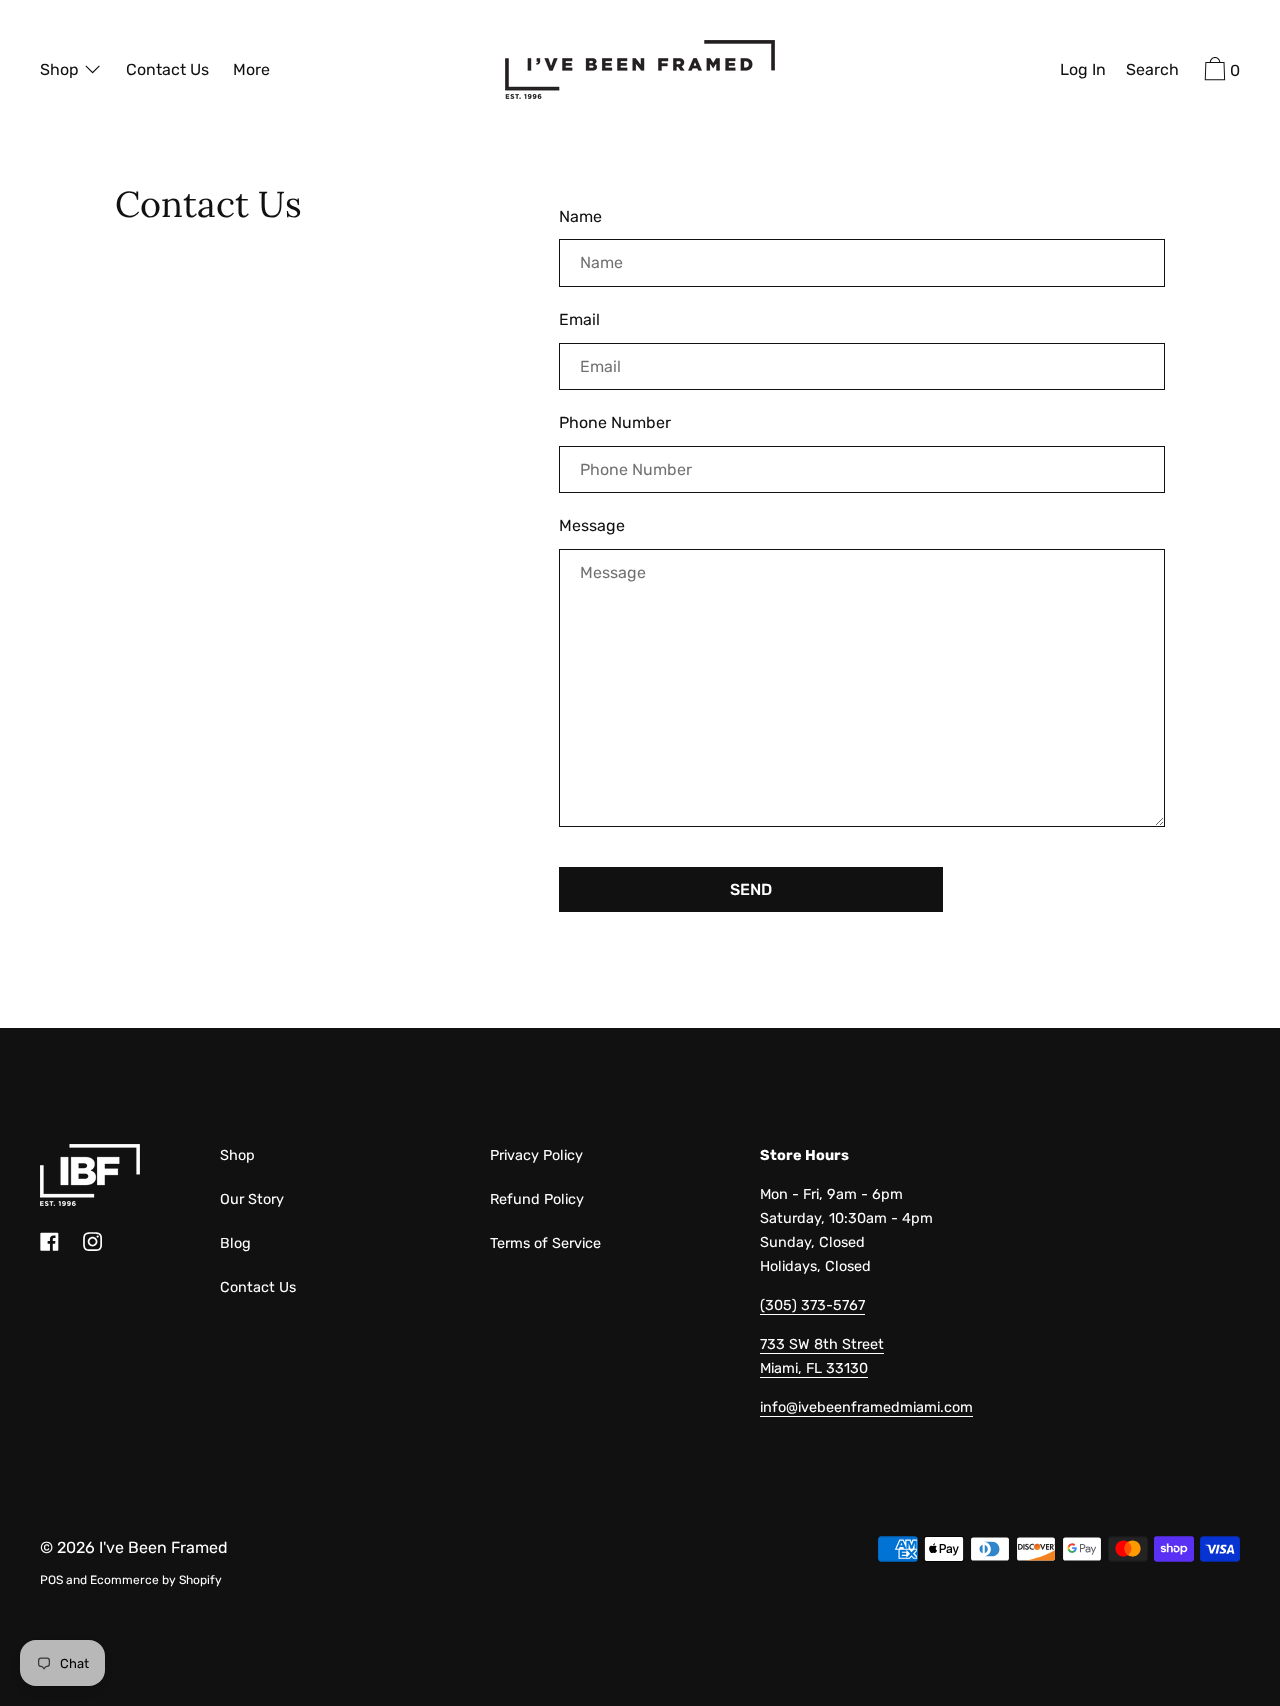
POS (51, 1580)
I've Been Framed (163, 1547)
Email (579, 319)
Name (580, 216)
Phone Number (615, 422)
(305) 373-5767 (812, 1305)
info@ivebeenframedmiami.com (866, 1407)
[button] (1152, 72)
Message (592, 525)
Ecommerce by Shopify (156, 1580)
